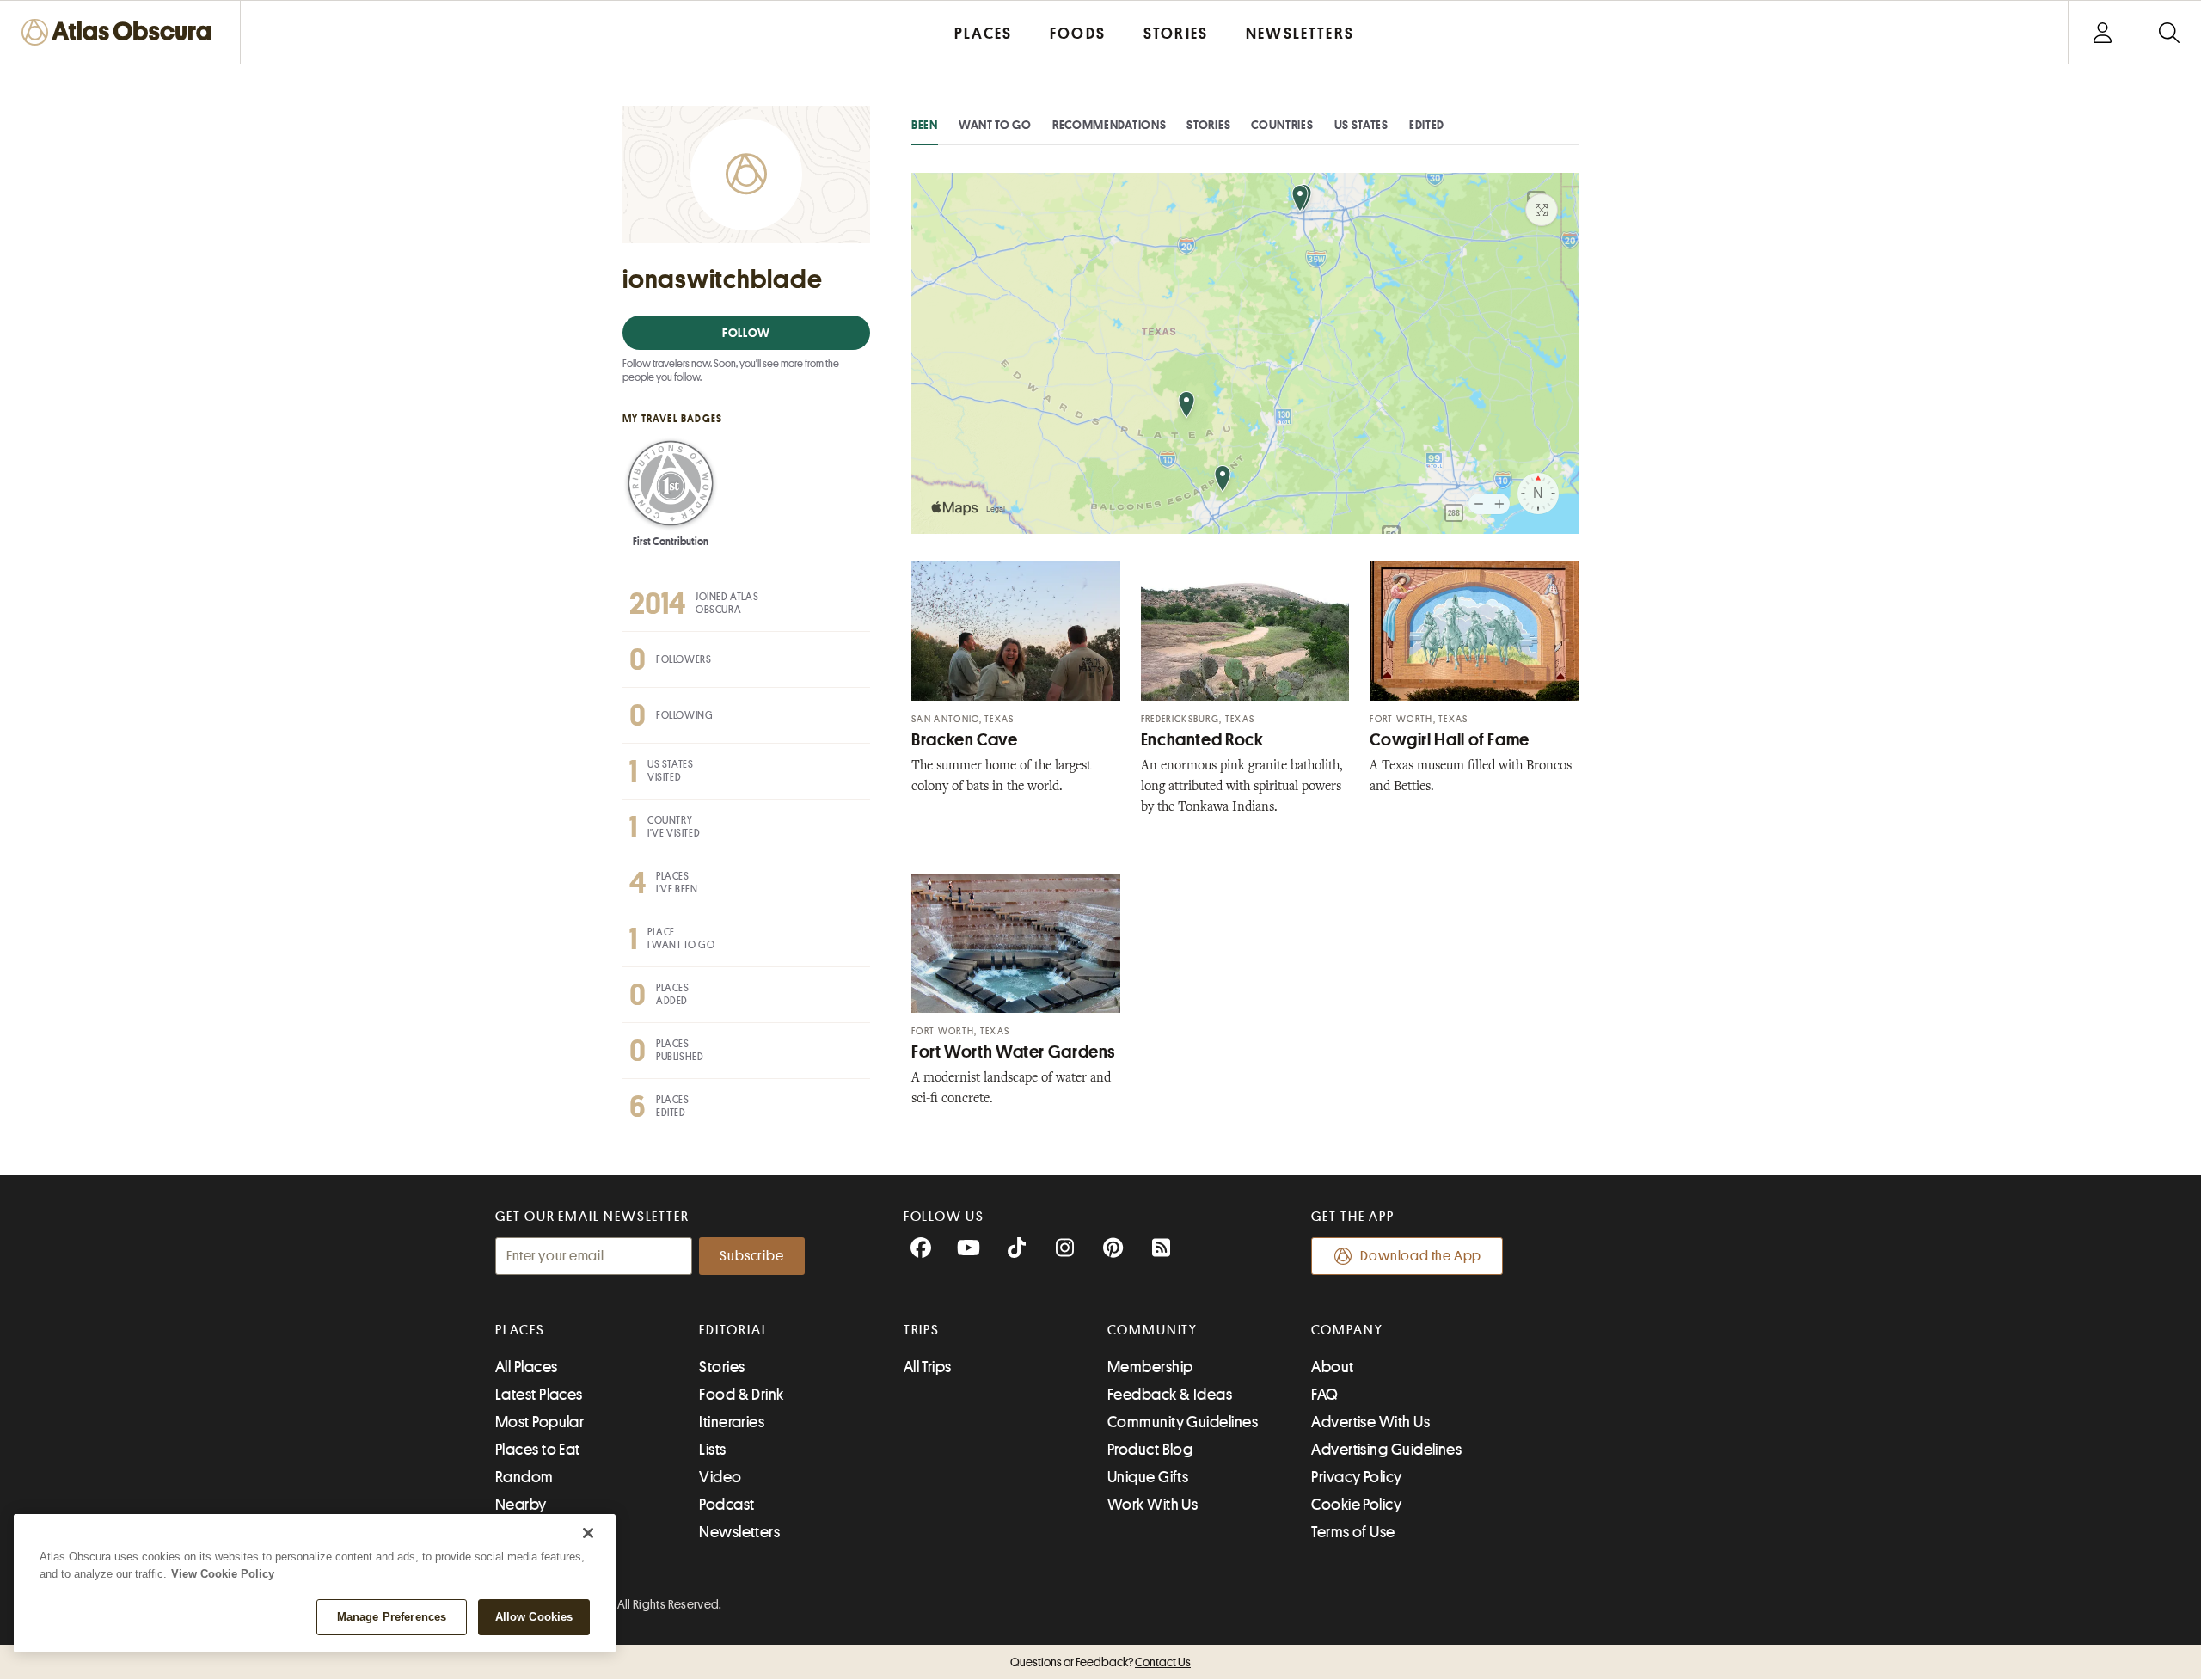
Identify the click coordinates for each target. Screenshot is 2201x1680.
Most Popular (540, 1422)
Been (925, 125)
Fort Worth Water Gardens (1013, 1052)
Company (1347, 1330)
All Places (527, 1367)
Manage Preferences (392, 1617)
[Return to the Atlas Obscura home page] (120, 32)
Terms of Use (1353, 1532)
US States (1361, 125)
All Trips (928, 1367)
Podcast (727, 1505)
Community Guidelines (1183, 1422)
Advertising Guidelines (1386, 1450)
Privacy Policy (1356, 1477)
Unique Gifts (1148, 1477)
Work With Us (1153, 1505)
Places (520, 1330)
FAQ (1324, 1395)
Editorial (733, 1330)
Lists (712, 1450)
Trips (922, 1330)
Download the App (1421, 1256)
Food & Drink (741, 1395)
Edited (1427, 125)
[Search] (2169, 32)
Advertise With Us (1370, 1422)
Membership (1150, 1367)
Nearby (521, 1505)
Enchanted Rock (1202, 740)
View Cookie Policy (223, 1574)
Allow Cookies (534, 1617)
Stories (1208, 125)
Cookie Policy (1356, 1505)
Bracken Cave (965, 740)
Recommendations (1110, 125)
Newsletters (739, 1532)
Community (1153, 1330)
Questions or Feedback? (1100, 1662)
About (1332, 1367)
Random (524, 1477)
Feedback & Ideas (1170, 1395)
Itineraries (732, 1422)
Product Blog (1150, 1450)
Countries (1282, 125)
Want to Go (995, 125)
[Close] (588, 1533)
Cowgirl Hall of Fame (1450, 740)
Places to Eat (538, 1450)
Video (720, 1477)
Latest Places (539, 1395)
